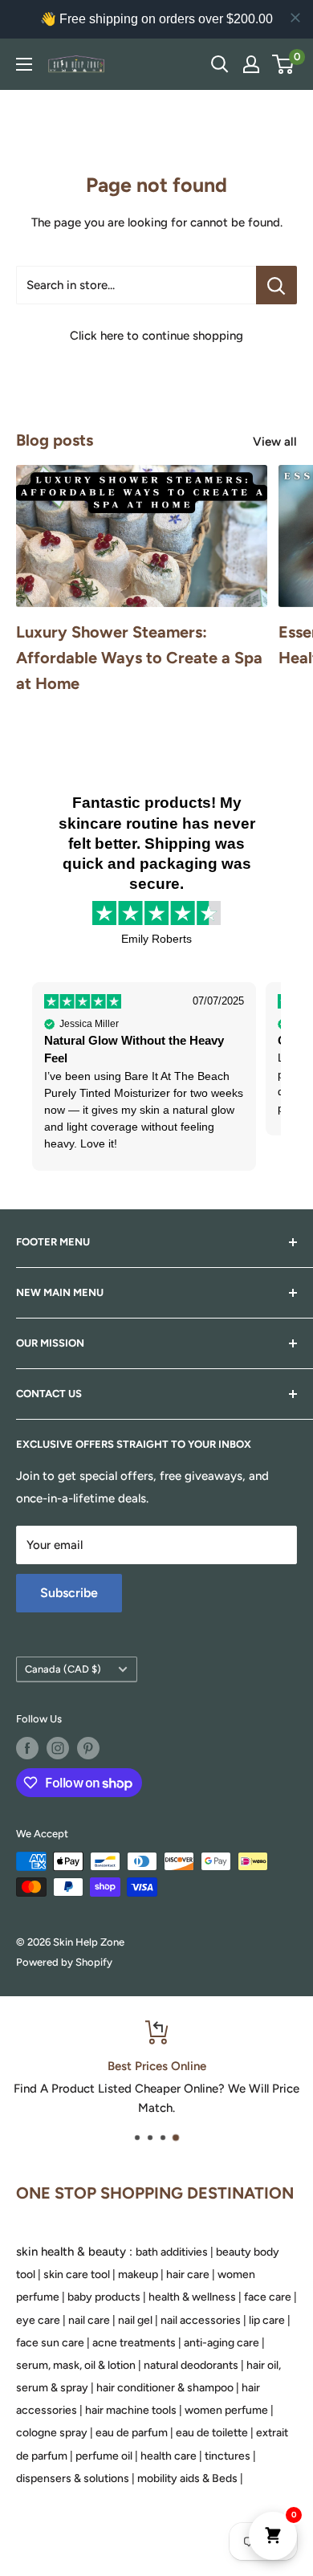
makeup (138, 2274)
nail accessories (201, 2320)
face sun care (50, 2343)
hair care (188, 2274)
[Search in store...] (276, 285)
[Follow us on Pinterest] (88, 1748)
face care (268, 2297)
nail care (89, 2320)
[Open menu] (24, 64)
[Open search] (220, 64)
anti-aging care (222, 2343)
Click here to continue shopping (156, 336)
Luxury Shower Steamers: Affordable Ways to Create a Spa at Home (139, 658)
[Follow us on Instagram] (58, 1748)
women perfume (226, 2410)
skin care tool (77, 2274)
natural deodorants (191, 2365)
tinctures (228, 2456)
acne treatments (134, 2343)
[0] (284, 64)
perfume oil (104, 2456)
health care (169, 2456)
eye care (38, 2320)
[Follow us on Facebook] (27, 1748)
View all (275, 442)
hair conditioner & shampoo (165, 2388)
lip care (267, 2320)
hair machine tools (131, 2410)
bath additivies (172, 2252)
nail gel (135, 2320)
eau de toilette (212, 2433)
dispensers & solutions (73, 2478)
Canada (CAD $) (63, 1669)
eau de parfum (132, 2433)
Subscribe (69, 1593)
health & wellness (192, 2297)
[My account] (251, 64)
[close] (295, 18)
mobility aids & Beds (187, 2478)
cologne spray (52, 2433)
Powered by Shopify (64, 1962)
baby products (104, 2297)
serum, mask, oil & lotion (76, 2365)
